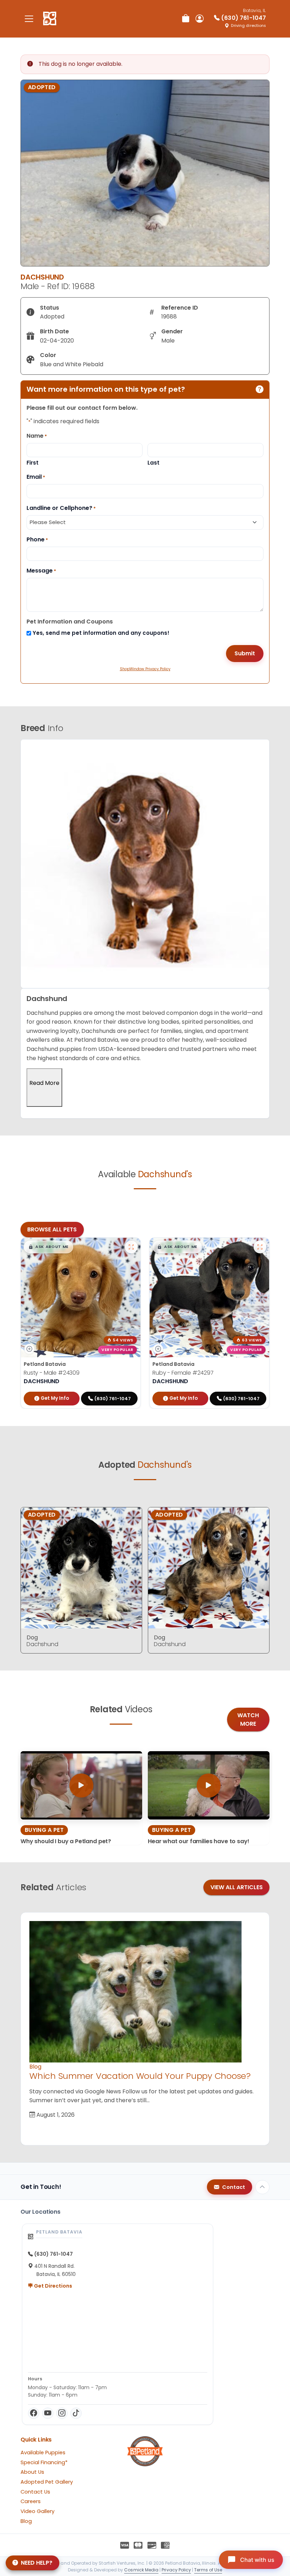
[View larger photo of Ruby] (260, 1247)
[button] (48, 1247)
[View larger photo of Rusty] (131, 1247)
